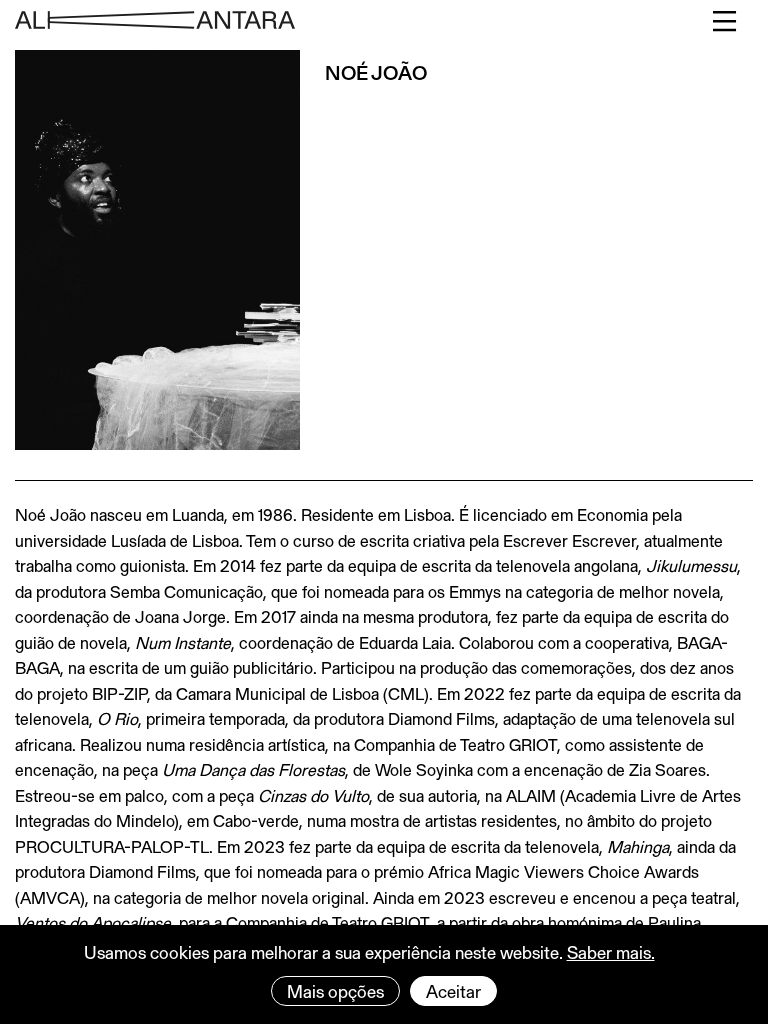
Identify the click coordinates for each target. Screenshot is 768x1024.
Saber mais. (611, 952)
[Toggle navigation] (725, 21)
